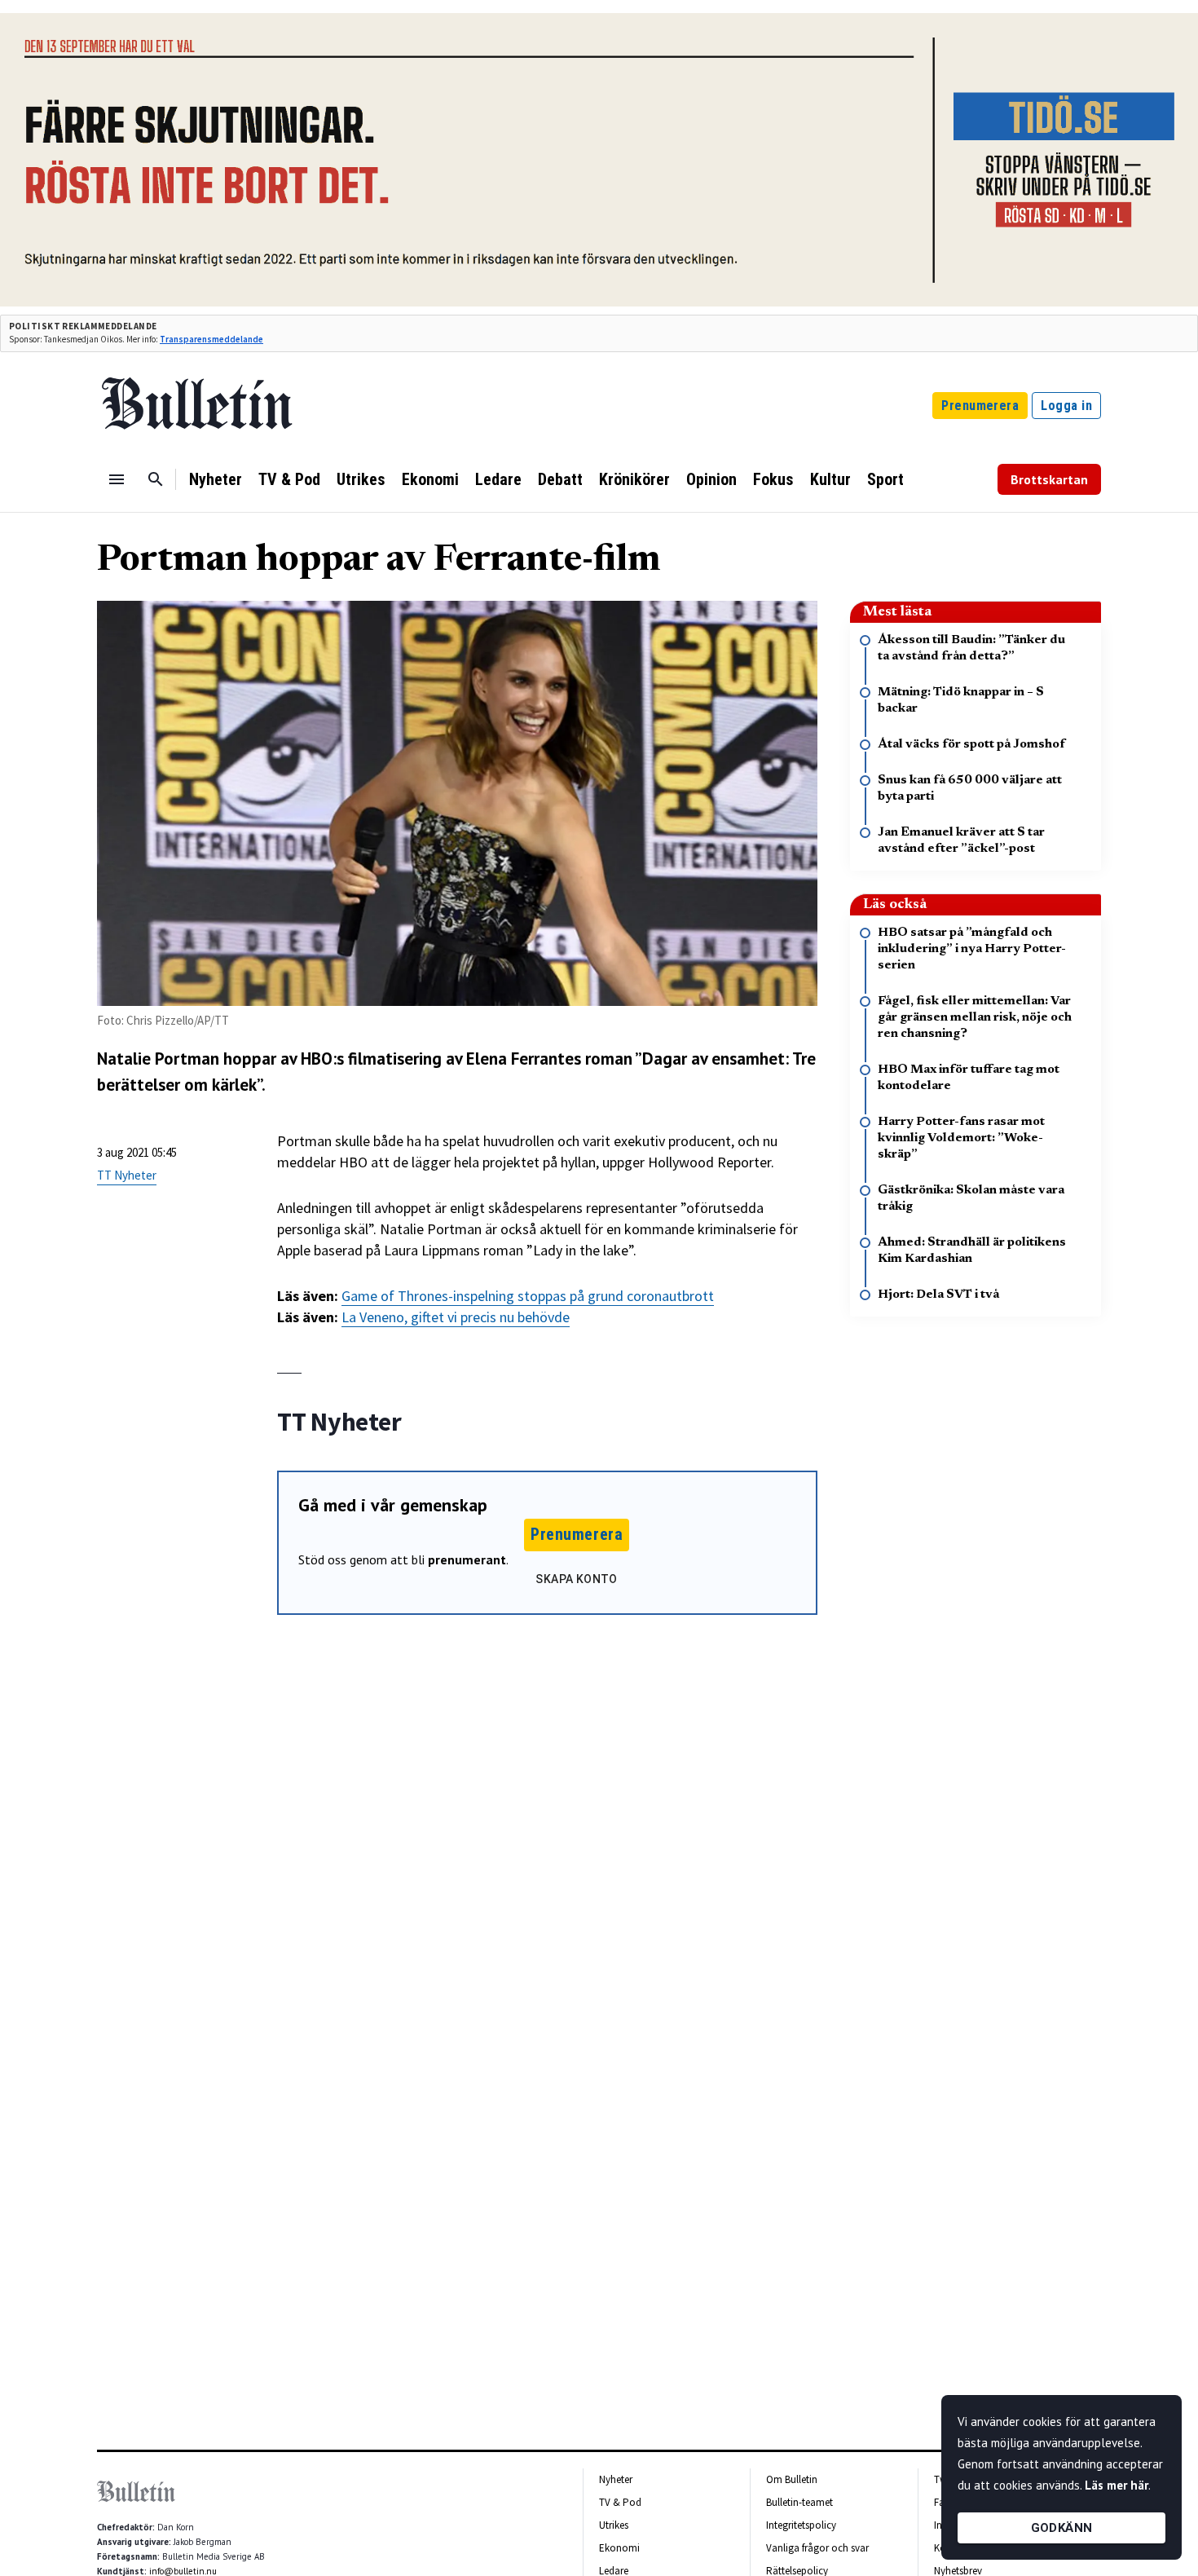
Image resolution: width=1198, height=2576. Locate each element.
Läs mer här (1117, 2485)
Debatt (560, 479)
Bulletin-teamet (799, 2502)
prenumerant (467, 1559)
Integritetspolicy (801, 2525)
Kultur (830, 479)
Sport (885, 479)
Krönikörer (634, 479)
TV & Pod (289, 479)
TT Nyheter (127, 1175)
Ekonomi (430, 479)
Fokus (773, 479)
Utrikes (361, 479)
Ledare (498, 479)
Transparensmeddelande (211, 339)
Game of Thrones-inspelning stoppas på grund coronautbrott (528, 1296)
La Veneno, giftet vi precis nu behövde (456, 1317)
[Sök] (156, 479)
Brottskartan (1049, 479)
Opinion (711, 479)
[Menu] (117, 479)
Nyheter (216, 479)
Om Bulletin (792, 2479)
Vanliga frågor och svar (817, 2548)
